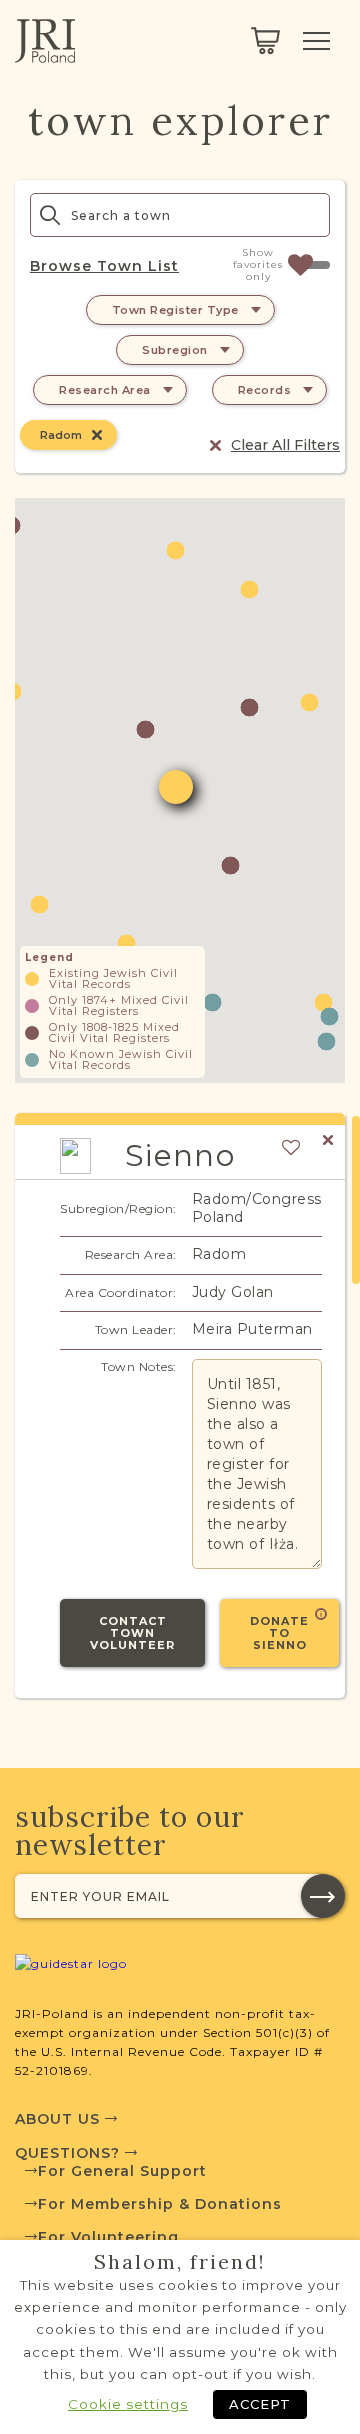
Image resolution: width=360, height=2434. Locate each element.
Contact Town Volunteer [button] (132, 1633)
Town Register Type (175, 310)
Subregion (175, 350)
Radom (61, 435)
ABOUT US (60, 2119)
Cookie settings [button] (128, 2404)
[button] (230, 865)
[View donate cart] (265, 41)
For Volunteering (108, 2237)
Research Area (105, 390)
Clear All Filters (285, 445)
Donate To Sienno (279, 1633)
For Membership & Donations (160, 2204)
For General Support (122, 2171)
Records (265, 390)
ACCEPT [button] (260, 2404)
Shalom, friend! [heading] (180, 2262)
